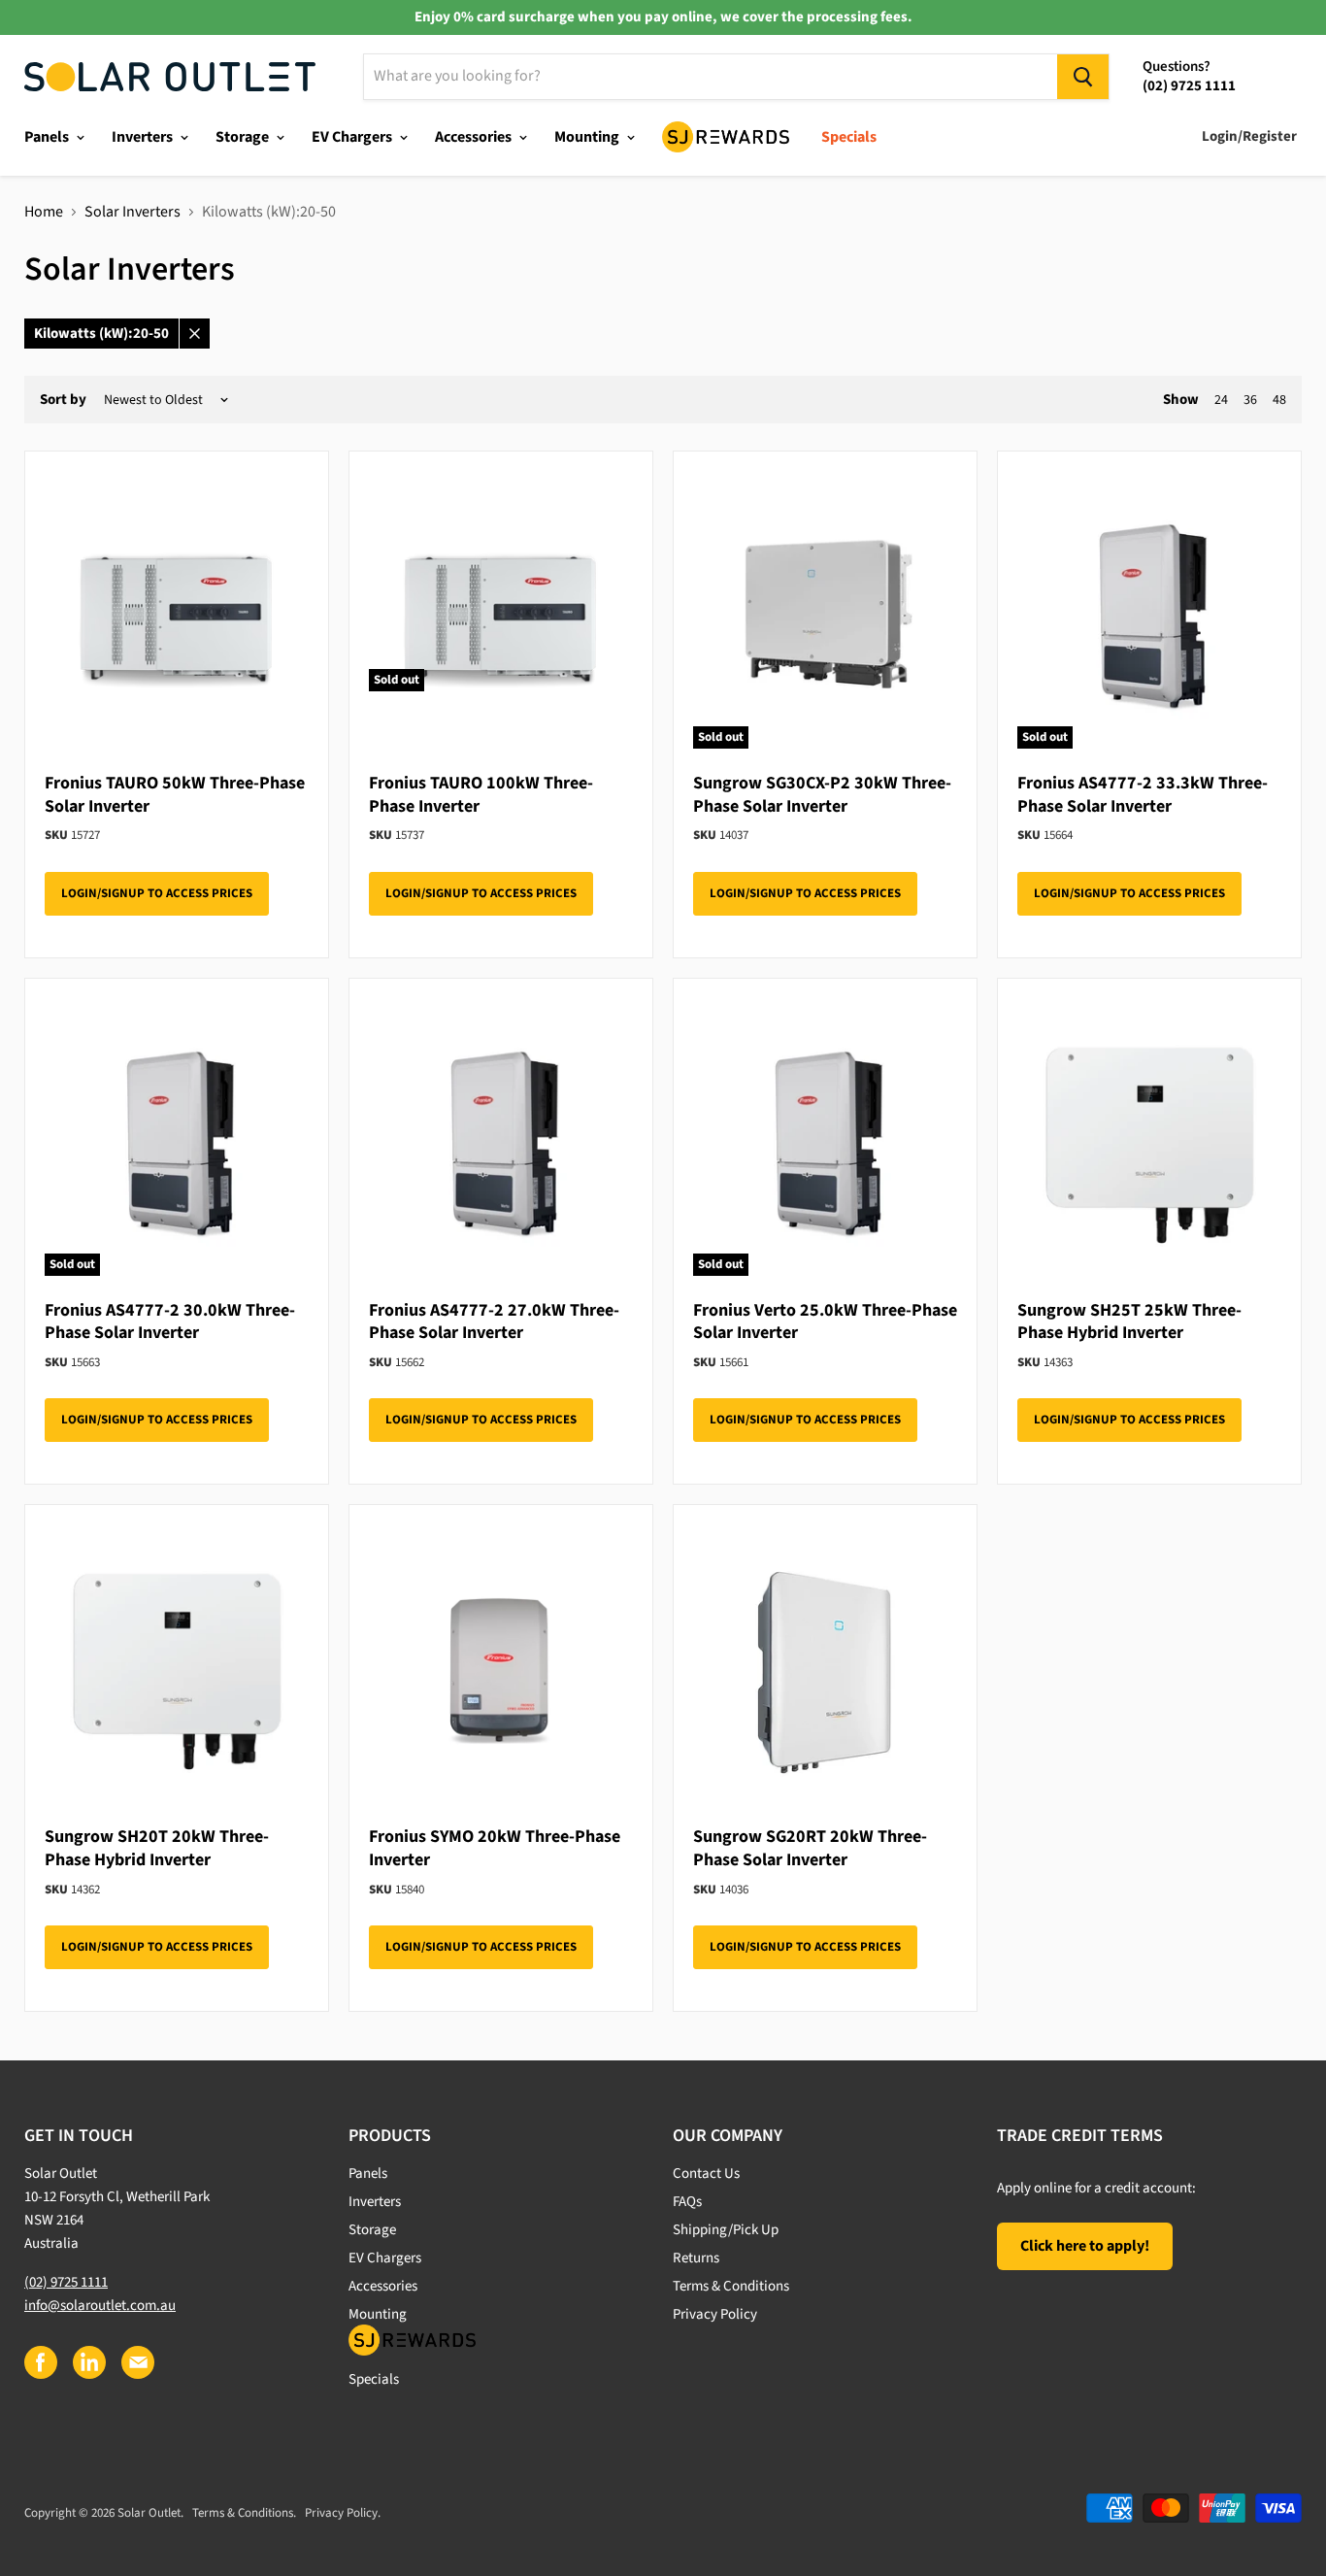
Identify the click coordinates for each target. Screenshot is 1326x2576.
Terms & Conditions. (244, 2513)
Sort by (63, 400)
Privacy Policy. (343, 2513)
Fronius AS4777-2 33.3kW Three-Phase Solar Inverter (1143, 795)
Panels (48, 137)
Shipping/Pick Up (726, 2230)
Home (44, 212)
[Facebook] (40, 2361)
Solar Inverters (133, 212)
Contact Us (706, 2174)
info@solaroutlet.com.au (100, 2306)
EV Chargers (353, 137)
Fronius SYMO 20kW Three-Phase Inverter (495, 1848)
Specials (849, 137)
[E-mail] (137, 2361)
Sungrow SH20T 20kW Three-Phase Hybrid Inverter (157, 1848)
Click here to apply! (1085, 2246)
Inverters (144, 137)
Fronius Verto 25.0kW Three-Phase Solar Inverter (825, 1322)
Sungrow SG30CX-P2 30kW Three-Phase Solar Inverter (822, 795)
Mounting (588, 137)
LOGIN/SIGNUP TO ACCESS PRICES (157, 893)
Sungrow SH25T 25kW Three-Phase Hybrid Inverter (1129, 1322)
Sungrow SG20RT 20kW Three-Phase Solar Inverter (810, 1848)
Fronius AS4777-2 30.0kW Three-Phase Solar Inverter (170, 1322)
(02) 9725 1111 (66, 2282)
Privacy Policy (715, 2314)
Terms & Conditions (731, 2286)
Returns (696, 2258)
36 (1250, 400)
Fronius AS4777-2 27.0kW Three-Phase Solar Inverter (494, 1322)
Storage (244, 137)
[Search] (1083, 77)
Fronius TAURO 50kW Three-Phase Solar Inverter (175, 795)
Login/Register (1249, 136)
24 (1221, 400)
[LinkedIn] (88, 2361)
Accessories (475, 137)
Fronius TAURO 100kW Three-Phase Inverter (481, 795)
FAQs (687, 2202)
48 (1279, 400)
